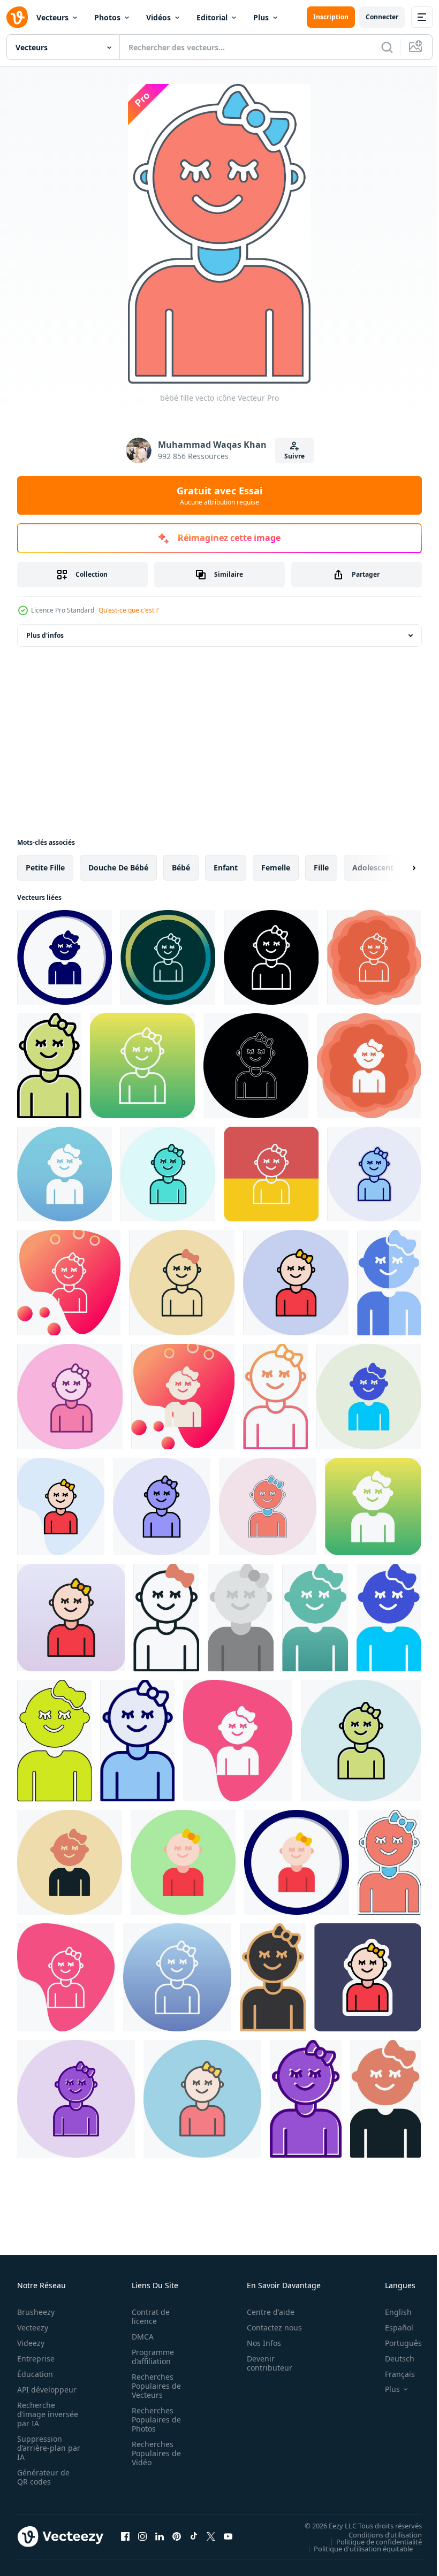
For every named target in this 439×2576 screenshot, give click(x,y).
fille (321, 867)
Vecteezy (33, 2327)
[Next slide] (397, 868)
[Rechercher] (387, 47)
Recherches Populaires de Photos (153, 2420)
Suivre (294, 456)
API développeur (47, 2390)
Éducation (35, 2374)
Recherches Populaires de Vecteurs (153, 2386)
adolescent (373, 867)
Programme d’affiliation (150, 2357)
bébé (181, 867)
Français (392, 2374)
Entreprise (36, 2359)
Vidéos (158, 17)
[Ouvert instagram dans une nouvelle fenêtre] (142, 2536)
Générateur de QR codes (43, 2477)
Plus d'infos (45, 635)
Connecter (382, 17)
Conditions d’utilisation (377, 2534)
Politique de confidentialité (371, 2541)
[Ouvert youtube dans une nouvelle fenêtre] (228, 2536)
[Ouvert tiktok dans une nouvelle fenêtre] (194, 2536)
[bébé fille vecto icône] (65, 957)
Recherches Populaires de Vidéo (153, 2453)
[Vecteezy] (17, 17)
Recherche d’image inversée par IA (44, 2414)
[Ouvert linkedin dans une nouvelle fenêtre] (160, 2536)
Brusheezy (36, 2312)
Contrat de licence (147, 2317)
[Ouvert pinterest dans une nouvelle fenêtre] (177, 2536)
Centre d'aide (265, 2312)
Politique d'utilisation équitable (355, 2548)
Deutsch (392, 2359)
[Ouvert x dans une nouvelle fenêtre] (211, 2536)
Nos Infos (258, 2343)
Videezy (31, 2343)
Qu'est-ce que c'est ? (128, 610)
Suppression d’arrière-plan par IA (41, 2448)
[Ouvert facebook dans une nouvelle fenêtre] (125, 2536)
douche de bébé (118, 867)
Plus (261, 17)
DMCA (139, 2337)
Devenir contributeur (264, 2363)
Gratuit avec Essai (219, 495)
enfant (226, 867)
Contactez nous (268, 2327)
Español (391, 2327)
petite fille (45, 867)
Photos (107, 17)
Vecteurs (52, 17)
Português (395, 2343)
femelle (276, 867)
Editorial (212, 17)
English (390, 2312)
